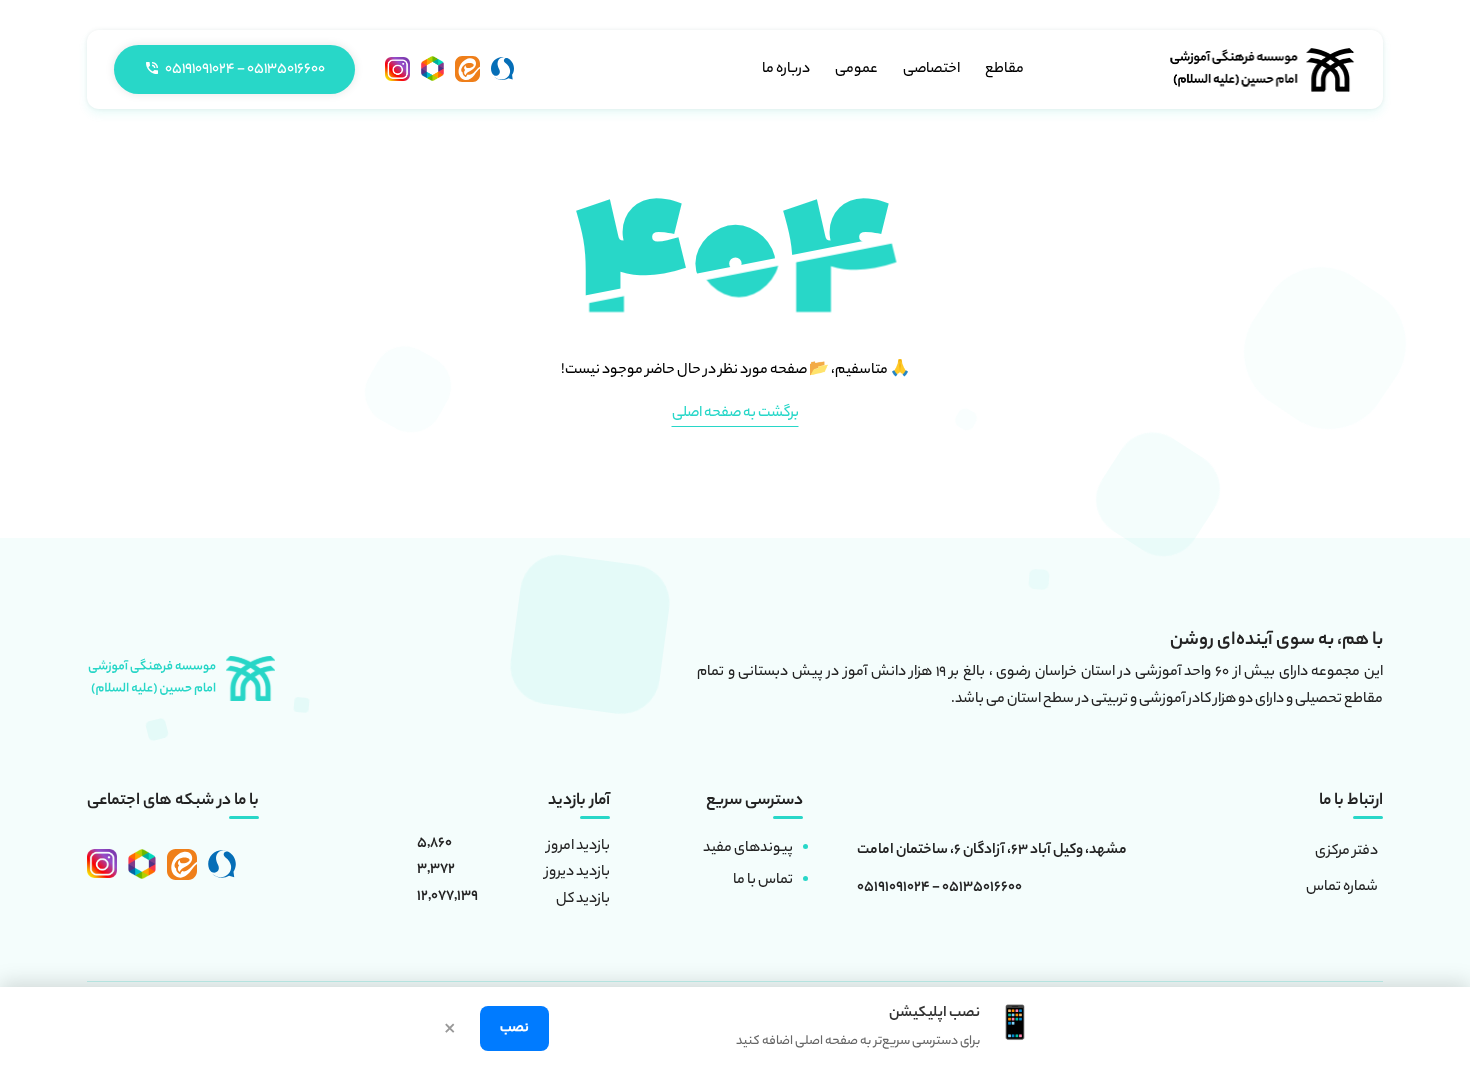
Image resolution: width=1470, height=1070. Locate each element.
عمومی (856, 70)
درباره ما (786, 70)
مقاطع (1004, 70)
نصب (514, 1028)
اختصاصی (931, 70)
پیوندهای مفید (748, 849)
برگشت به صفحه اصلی (735, 414)
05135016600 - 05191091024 (939, 889)
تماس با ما (763, 881)
